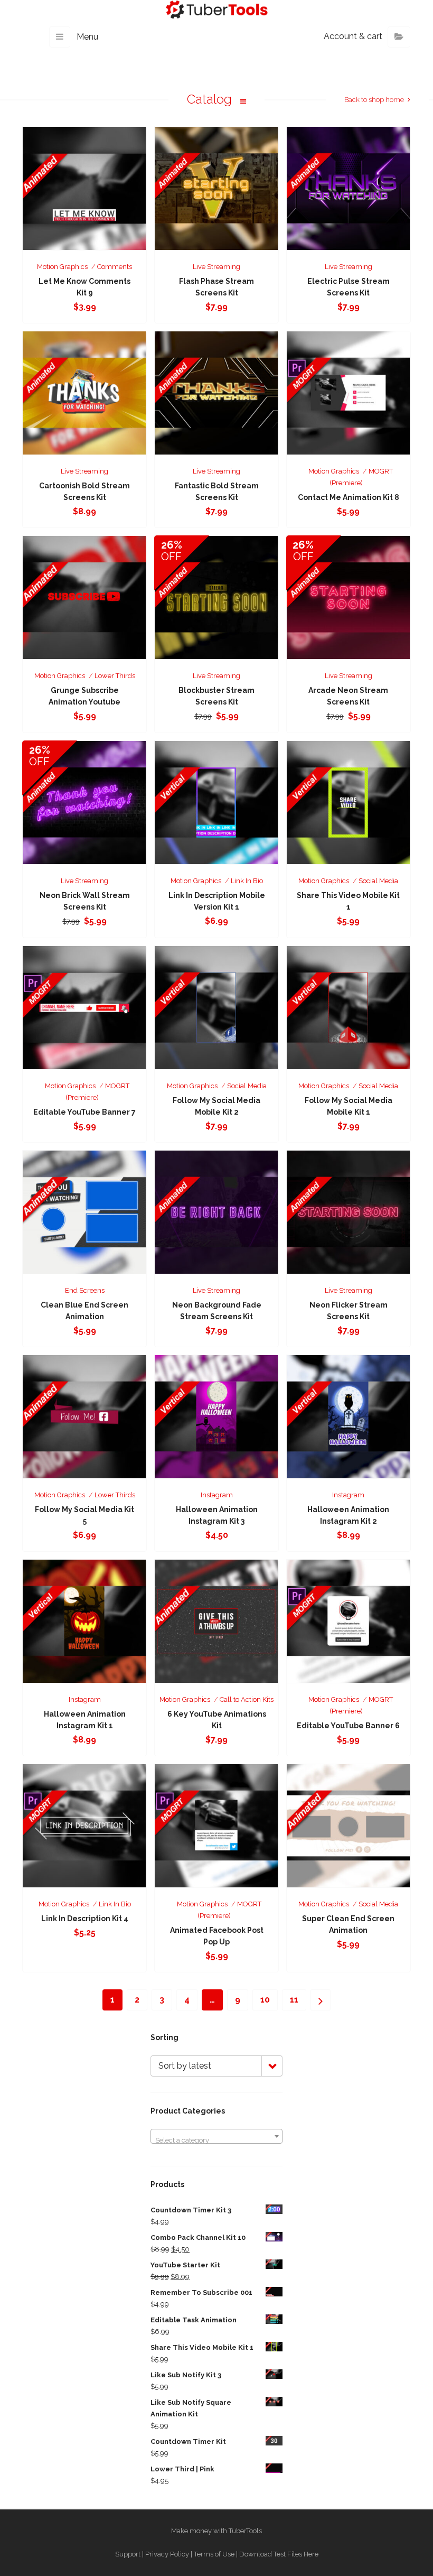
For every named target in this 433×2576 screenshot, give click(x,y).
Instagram (217, 1495)
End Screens (85, 1290)
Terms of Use (214, 2554)
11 (294, 2000)
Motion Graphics (62, 267)
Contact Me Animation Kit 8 (349, 497)
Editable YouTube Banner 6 (348, 1726)
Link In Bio (247, 881)
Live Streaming (216, 267)
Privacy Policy (167, 2554)
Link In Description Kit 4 (85, 1919)
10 (265, 2000)
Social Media (378, 881)
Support (128, 2554)
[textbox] (216, 2140)
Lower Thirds (115, 676)
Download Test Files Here (279, 2554)
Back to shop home (374, 100)
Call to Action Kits (247, 1699)
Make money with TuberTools (216, 2531)
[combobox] (216, 2136)
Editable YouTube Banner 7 (84, 1112)
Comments (115, 267)
